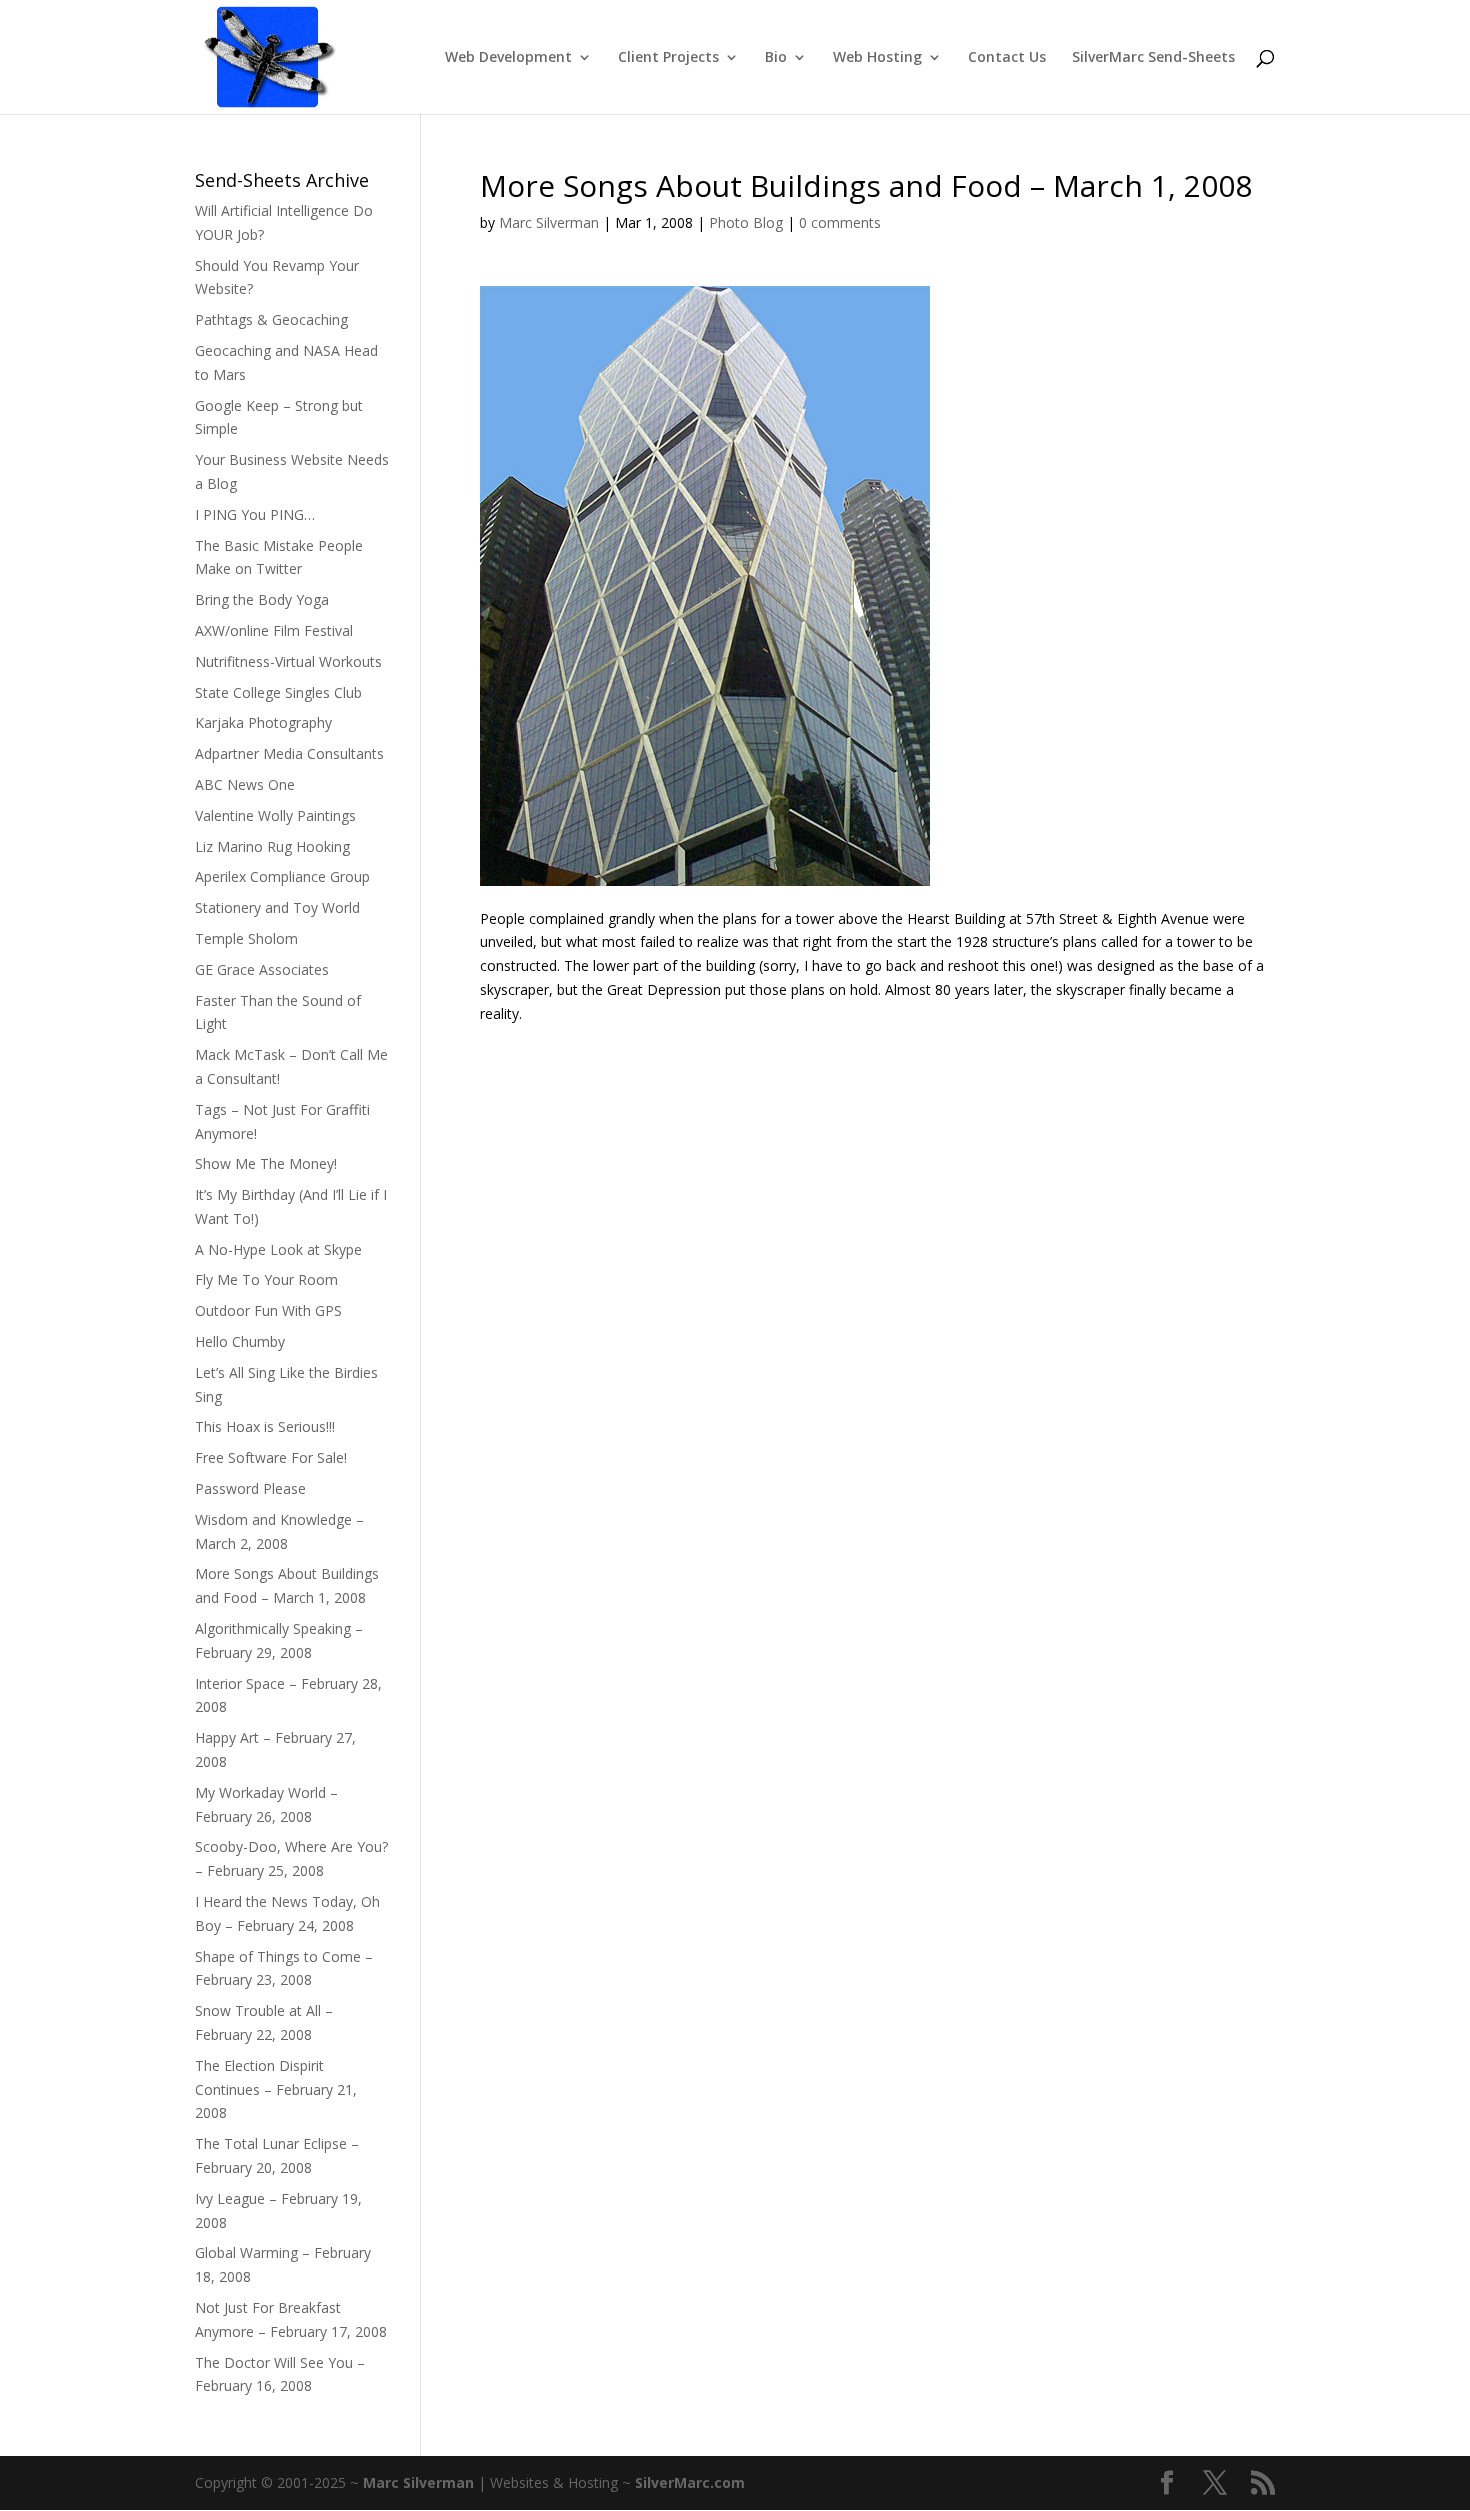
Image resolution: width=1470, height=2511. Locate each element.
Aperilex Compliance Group (282, 876)
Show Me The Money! (266, 1163)
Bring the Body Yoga (262, 599)
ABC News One (245, 784)
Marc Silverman (549, 222)
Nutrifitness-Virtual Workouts (288, 661)
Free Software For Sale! (271, 1457)
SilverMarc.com (690, 2482)
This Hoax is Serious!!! (265, 1426)
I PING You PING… (255, 514)
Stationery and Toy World (277, 907)
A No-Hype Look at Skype (278, 1249)
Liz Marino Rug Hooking (272, 846)
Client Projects (668, 58)
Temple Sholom (246, 938)
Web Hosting (877, 58)
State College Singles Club (278, 692)
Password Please (250, 1488)
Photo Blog (746, 222)
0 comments (840, 222)
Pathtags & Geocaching (271, 319)
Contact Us (1007, 58)
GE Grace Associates (262, 969)
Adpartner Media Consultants (289, 753)
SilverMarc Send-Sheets (1153, 58)
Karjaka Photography (263, 722)
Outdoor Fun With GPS (268, 1310)
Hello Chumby (240, 1341)
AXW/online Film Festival (274, 630)
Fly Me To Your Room (266, 1279)
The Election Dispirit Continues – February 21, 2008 (276, 2089)
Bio (776, 58)
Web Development (508, 58)
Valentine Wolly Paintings (275, 815)
